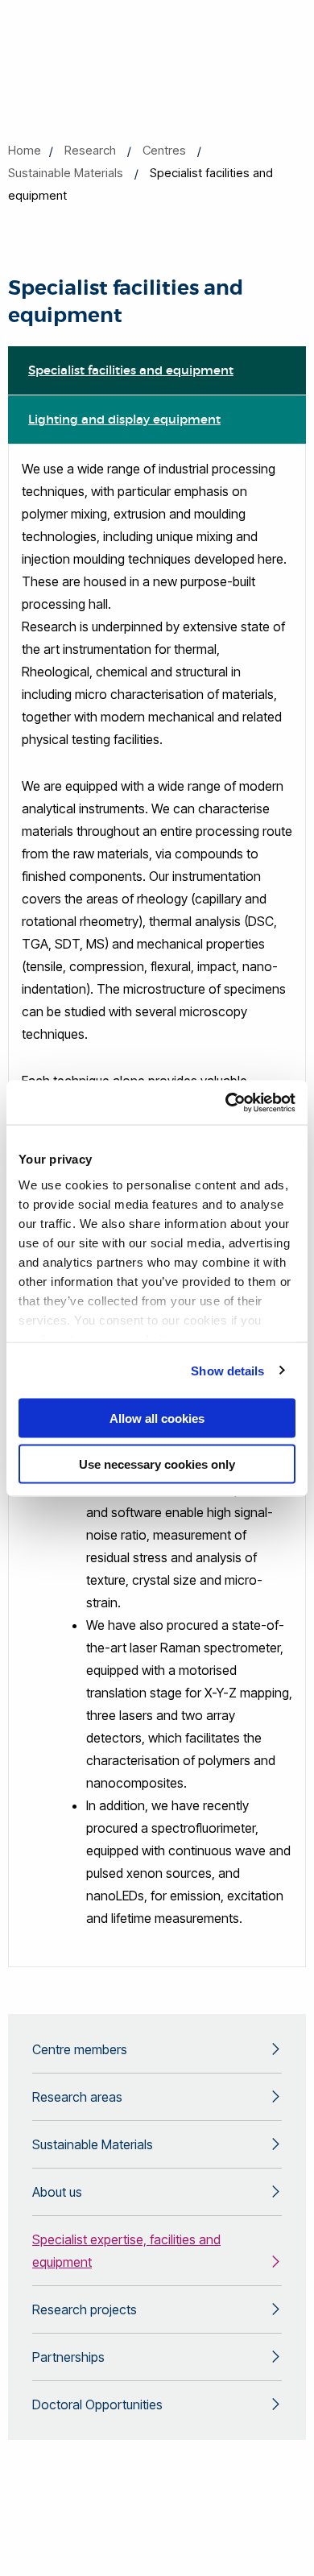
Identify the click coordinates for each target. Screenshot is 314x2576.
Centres (164, 150)
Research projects (85, 2309)
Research (90, 150)
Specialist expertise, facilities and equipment (126, 2251)
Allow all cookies (157, 1418)
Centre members (80, 2049)
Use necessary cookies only (157, 1464)
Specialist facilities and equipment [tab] (131, 370)
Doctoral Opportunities (97, 2404)
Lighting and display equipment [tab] (124, 419)
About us (57, 2192)
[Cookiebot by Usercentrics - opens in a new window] (226, 1102)
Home (25, 150)
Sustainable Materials (66, 173)
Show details (227, 1370)
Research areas (77, 2097)
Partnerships (68, 2357)
